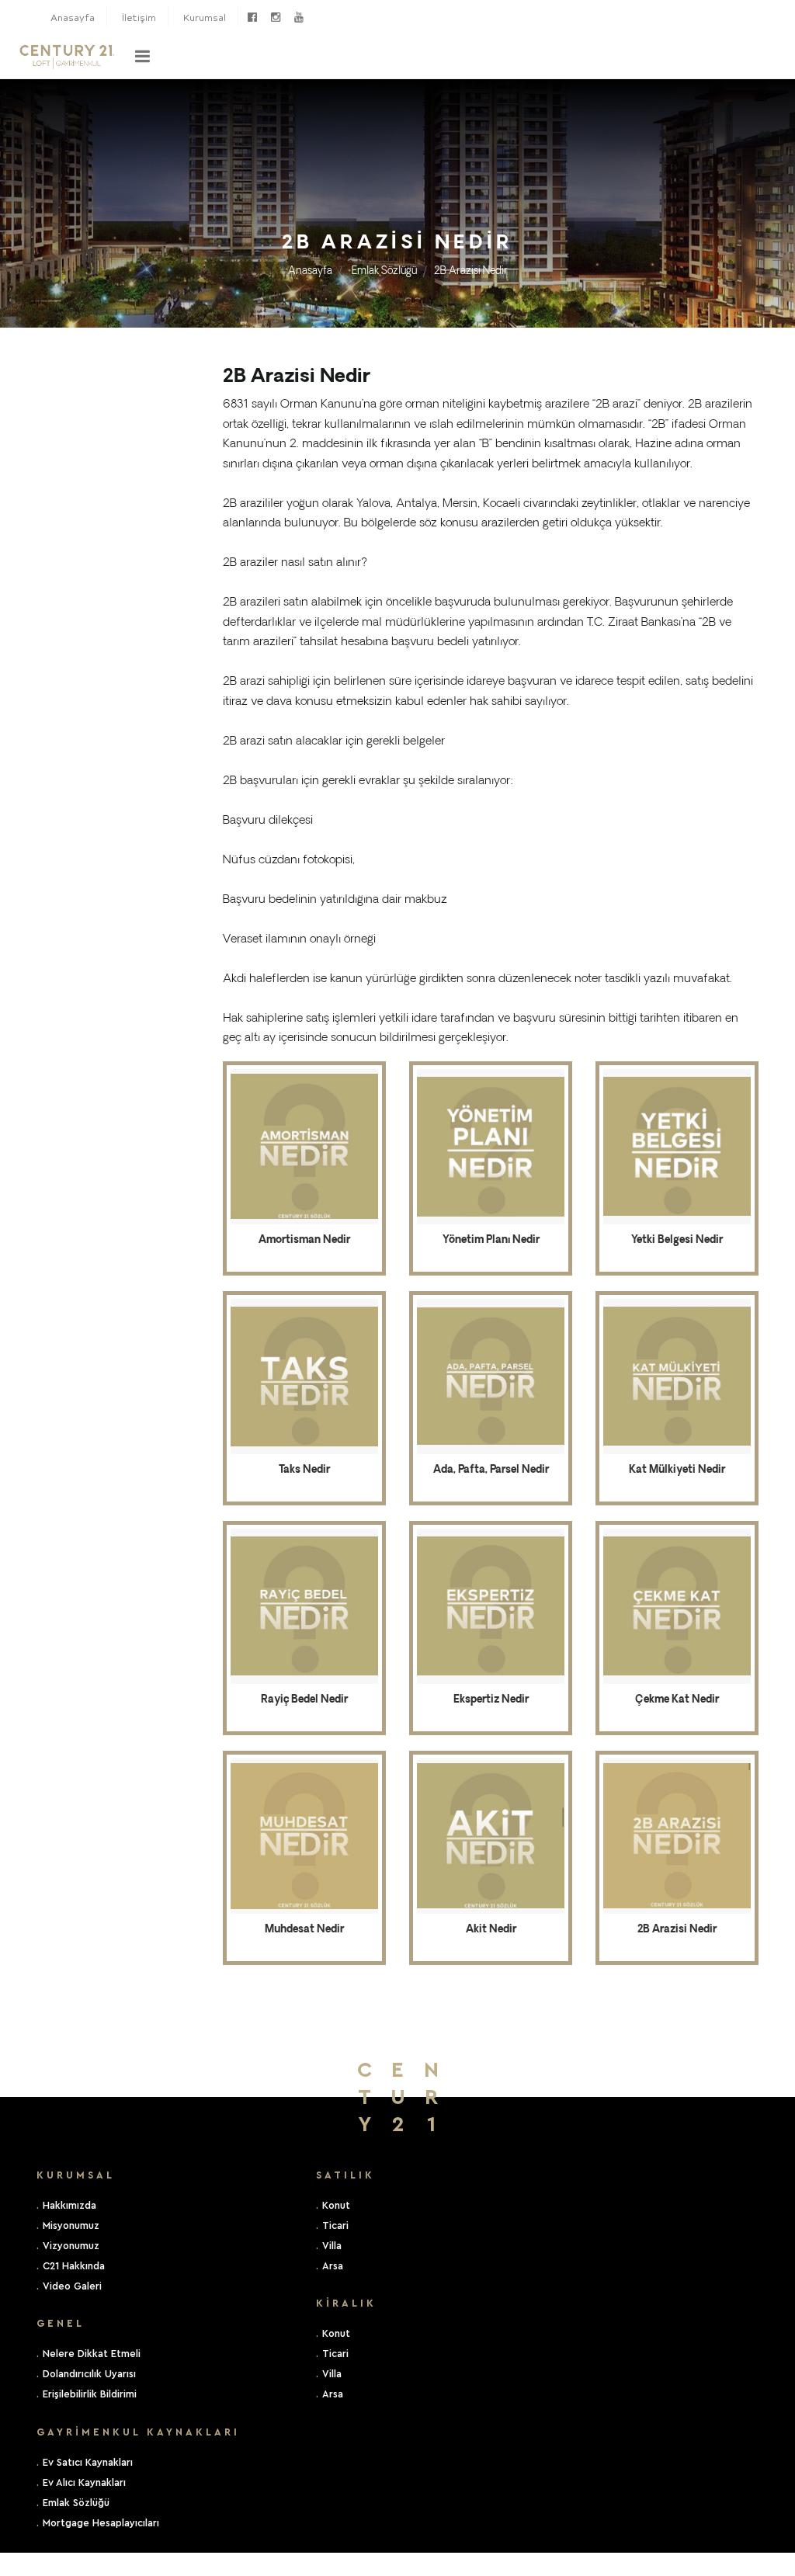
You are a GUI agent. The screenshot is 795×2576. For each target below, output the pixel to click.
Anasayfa (73, 17)
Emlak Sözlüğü (384, 271)
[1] (142, 56)
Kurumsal (205, 17)
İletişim (139, 17)
